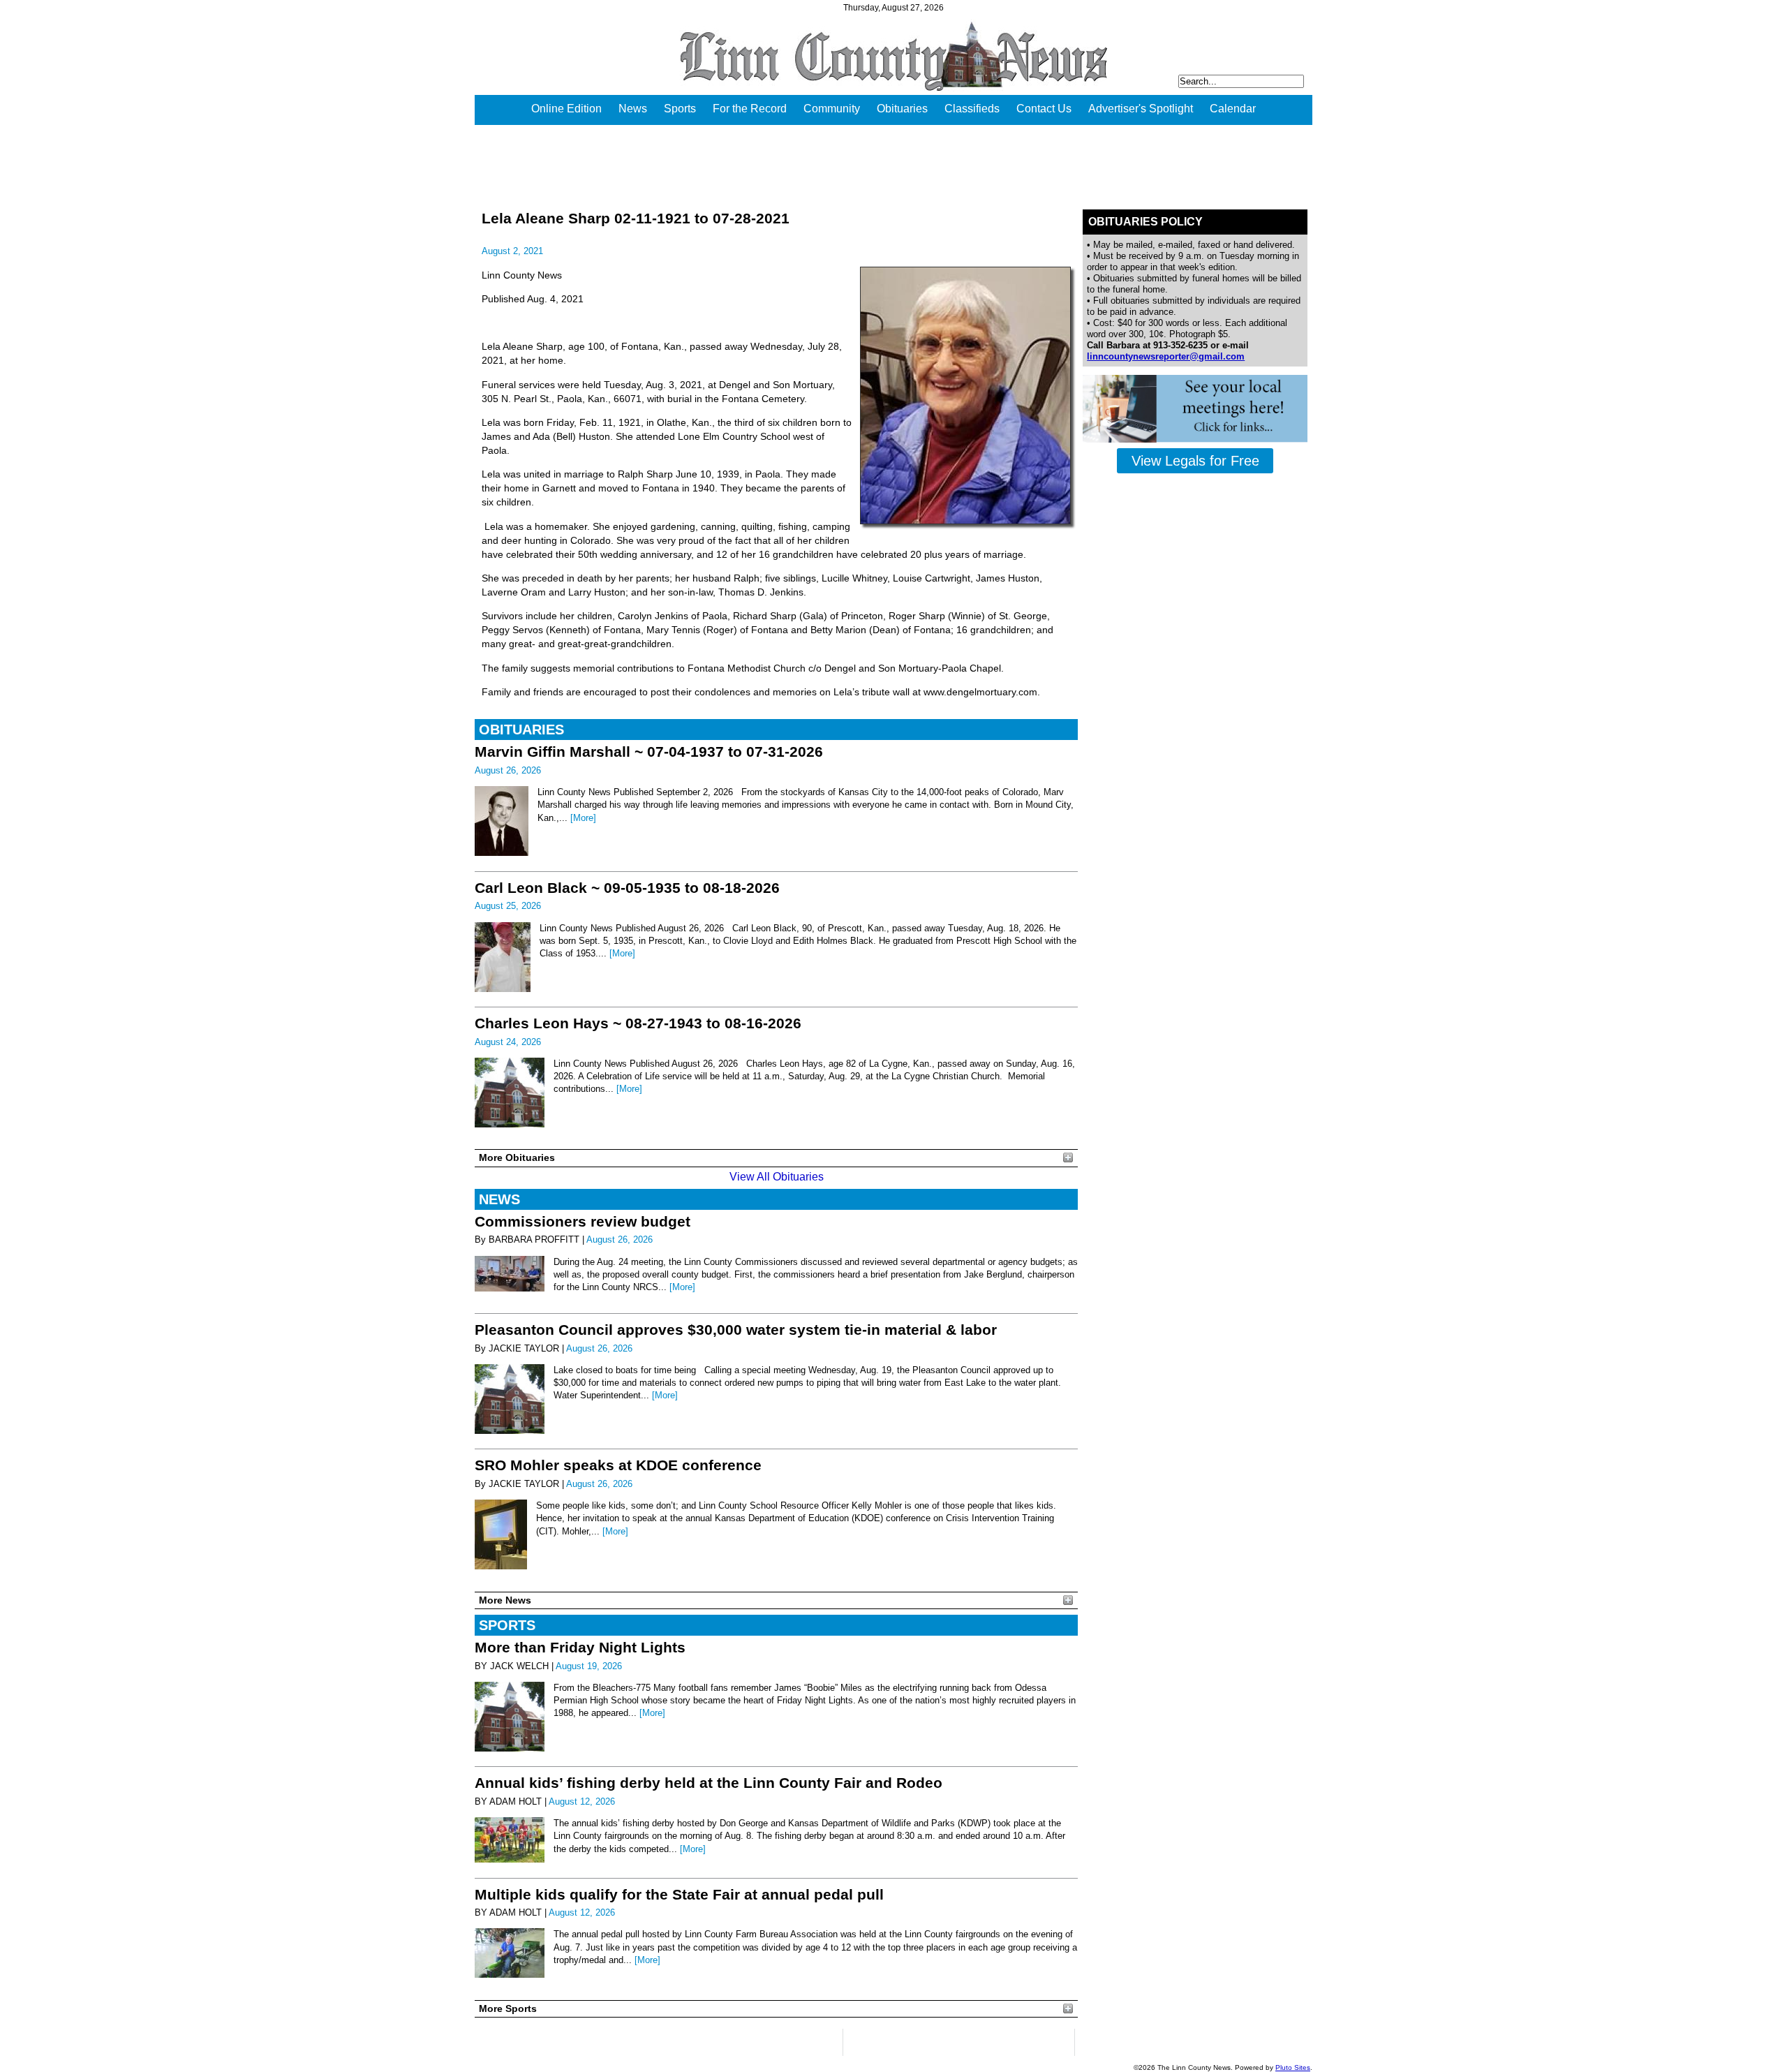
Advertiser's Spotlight (1141, 109)
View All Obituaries (777, 1177)
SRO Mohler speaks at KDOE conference (618, 1465)
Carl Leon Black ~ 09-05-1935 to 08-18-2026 (627, 888)
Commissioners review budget (583, 1221)
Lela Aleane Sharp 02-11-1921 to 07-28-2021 (636, 218)
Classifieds (972, 109)
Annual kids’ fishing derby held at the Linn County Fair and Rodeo (709, 1783)
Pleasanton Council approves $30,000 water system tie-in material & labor (736, 1330)
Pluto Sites (1293, 2067)
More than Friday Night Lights (580, 1647)
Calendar (1233, 109)
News (633, 109)
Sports (680, 109)
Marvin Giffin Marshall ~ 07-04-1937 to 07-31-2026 (649, 752)
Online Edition (566, 109)
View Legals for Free (1195, 461)
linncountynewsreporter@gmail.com (1166, 356)
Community (832, 109)
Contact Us (1044, 109)
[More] (583, 818)
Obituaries (902, 109)
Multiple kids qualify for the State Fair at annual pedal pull (679, 1894)
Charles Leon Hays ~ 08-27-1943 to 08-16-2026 (638, 1023)
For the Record (750, 109)
